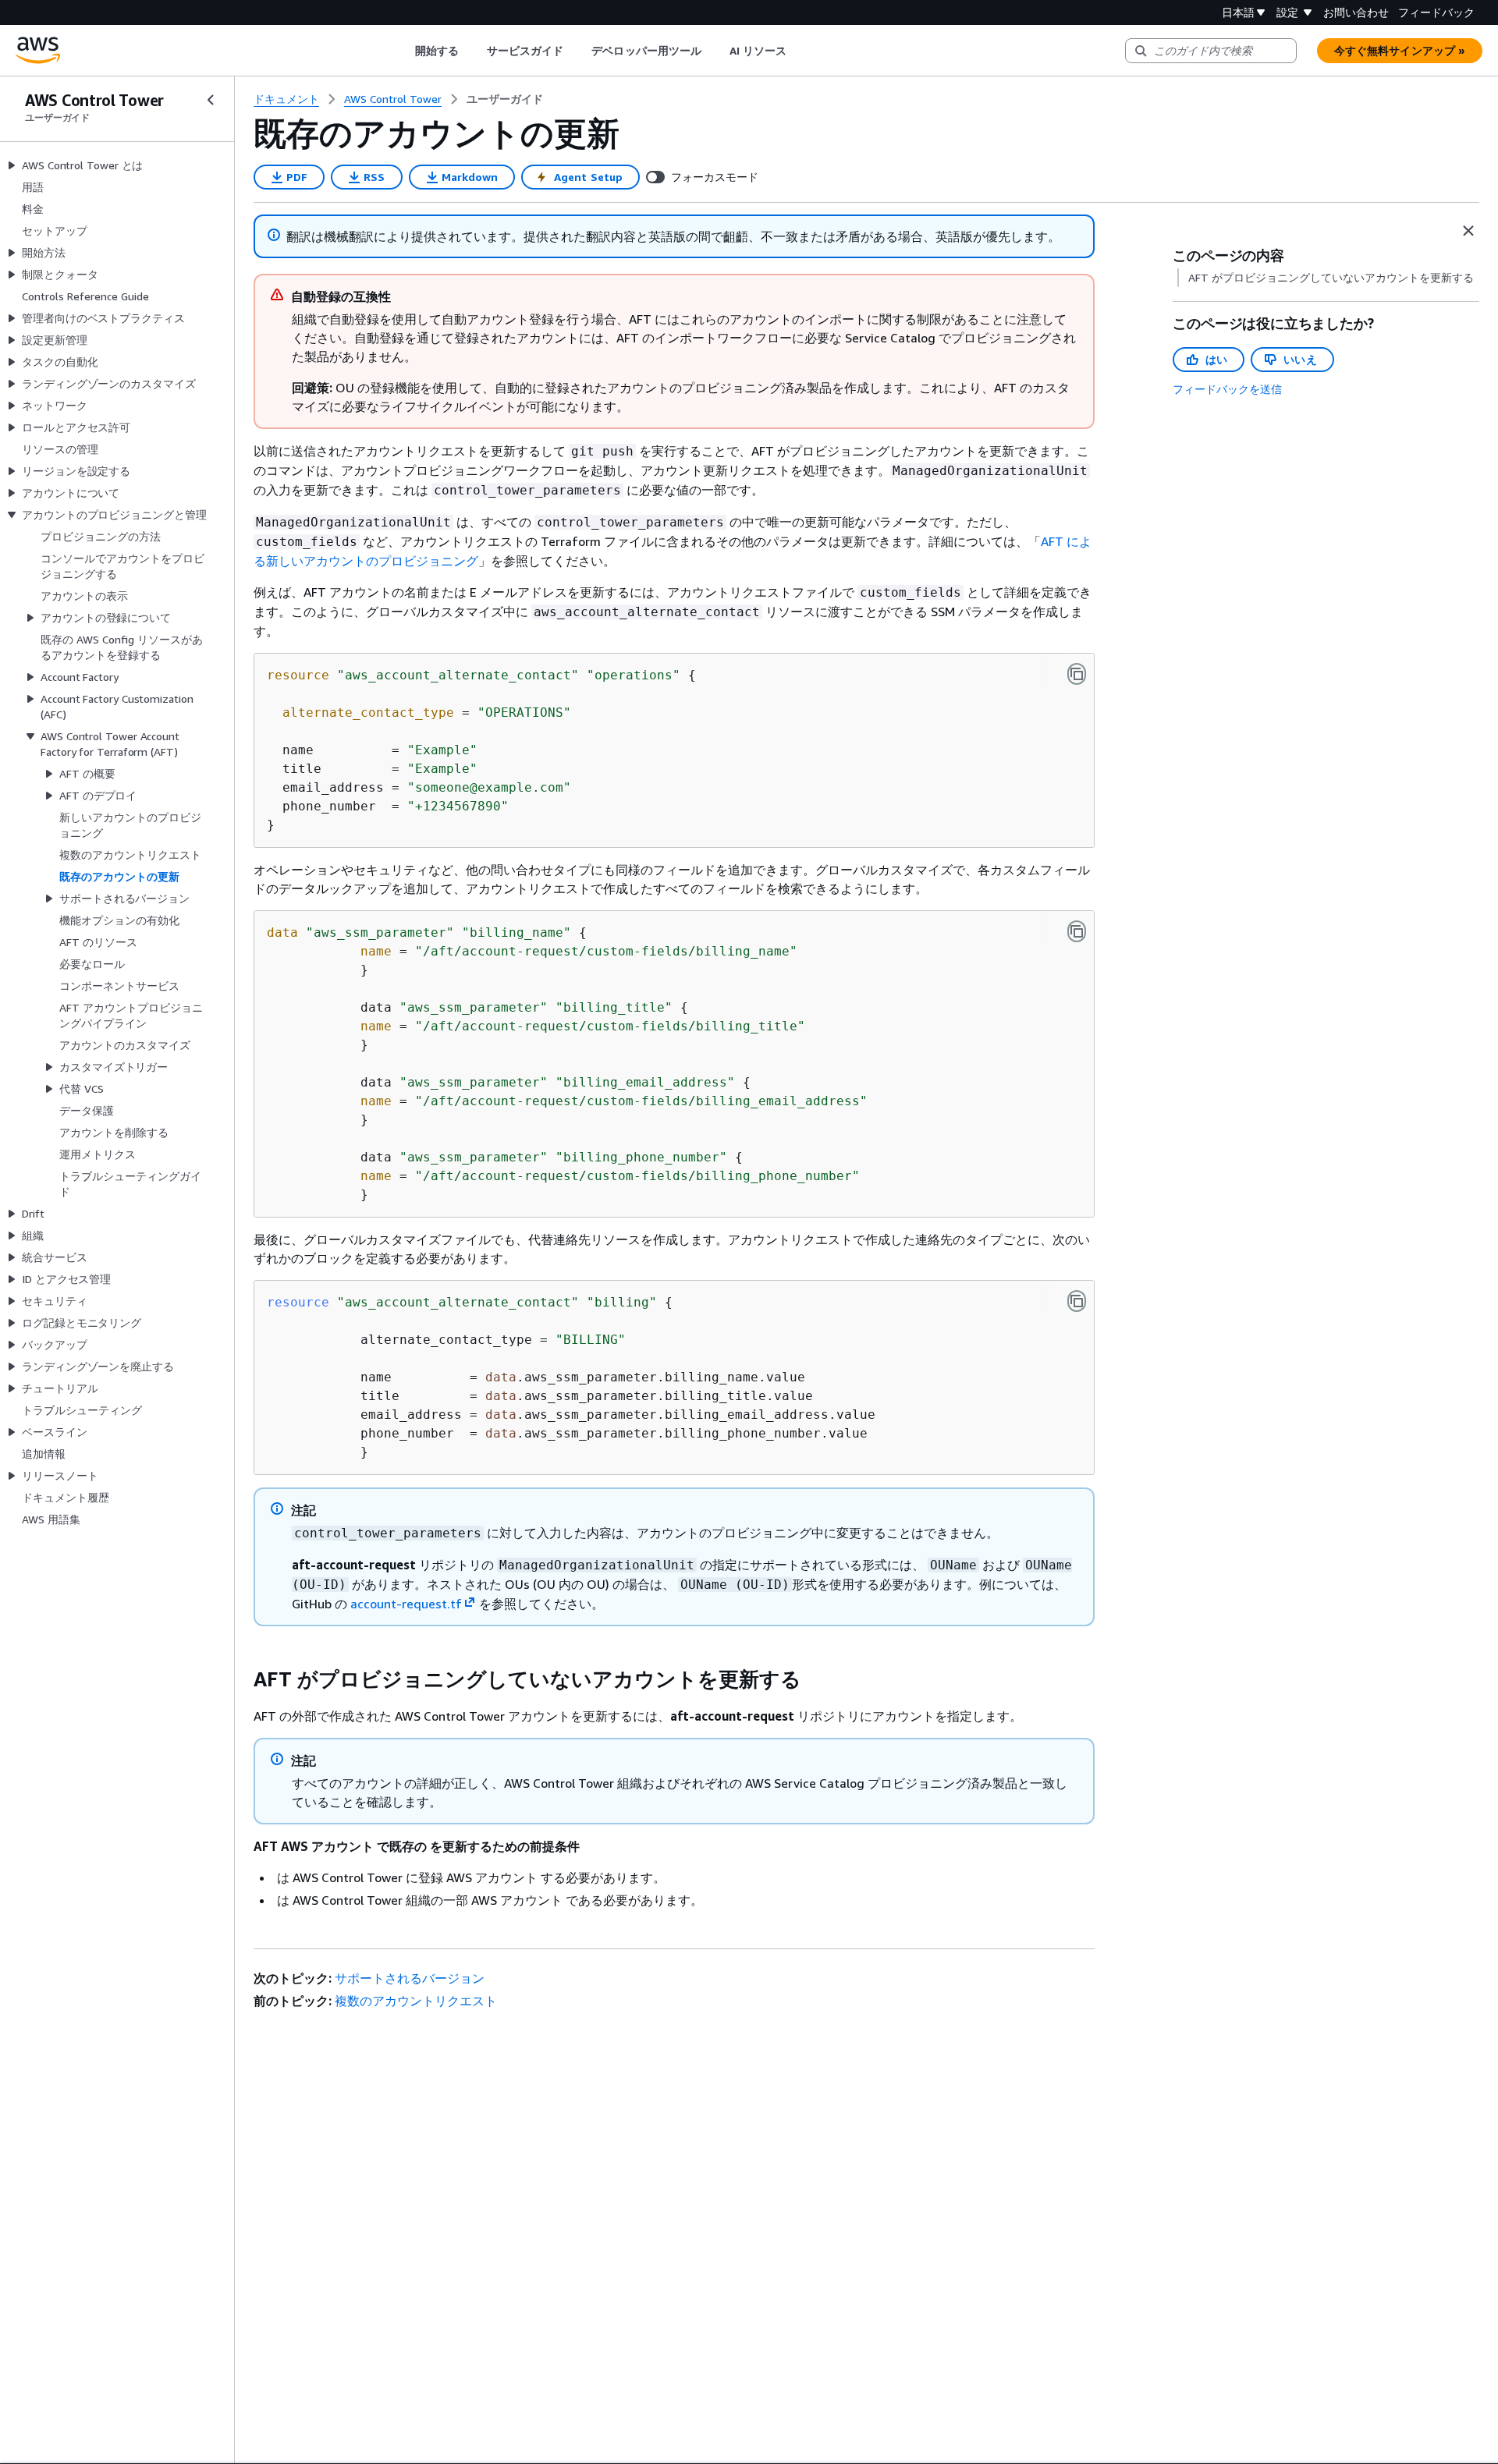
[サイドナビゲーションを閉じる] (211, 100)
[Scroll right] (799, 51)
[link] (505, 99)
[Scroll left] (403, 51)
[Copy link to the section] (241, 1679)
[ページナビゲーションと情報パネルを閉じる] (1468, 231)
